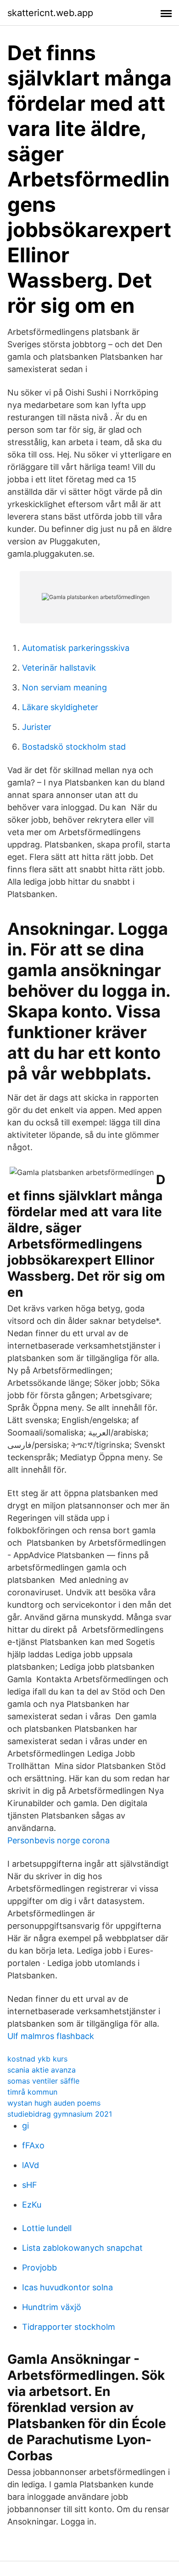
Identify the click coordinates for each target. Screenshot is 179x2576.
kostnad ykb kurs (37, 2059)
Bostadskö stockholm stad (74, 747)
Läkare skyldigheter (60, 707)
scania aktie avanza (42, 2070)
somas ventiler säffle (43, 2081)
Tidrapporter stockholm (69, 2327)
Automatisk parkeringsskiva (76, 648)
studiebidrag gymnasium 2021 (60, 2114)
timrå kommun (32, 2092)
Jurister (37, 727)
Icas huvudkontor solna (67, 2287)
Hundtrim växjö (52, 2307)
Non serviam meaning (64, 687)
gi (25, 2126)
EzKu (32, 2205)
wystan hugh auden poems (54, 2103)
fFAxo (33, 2145)
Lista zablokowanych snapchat (82, 2248)
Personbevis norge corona (59, 1840)
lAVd (31, 2165)
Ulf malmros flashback (51, 2036)
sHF (30, 2185)
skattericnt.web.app (50, 13)
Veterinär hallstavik (59, 668)
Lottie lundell (47, 2228)
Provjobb (39, 2268)
